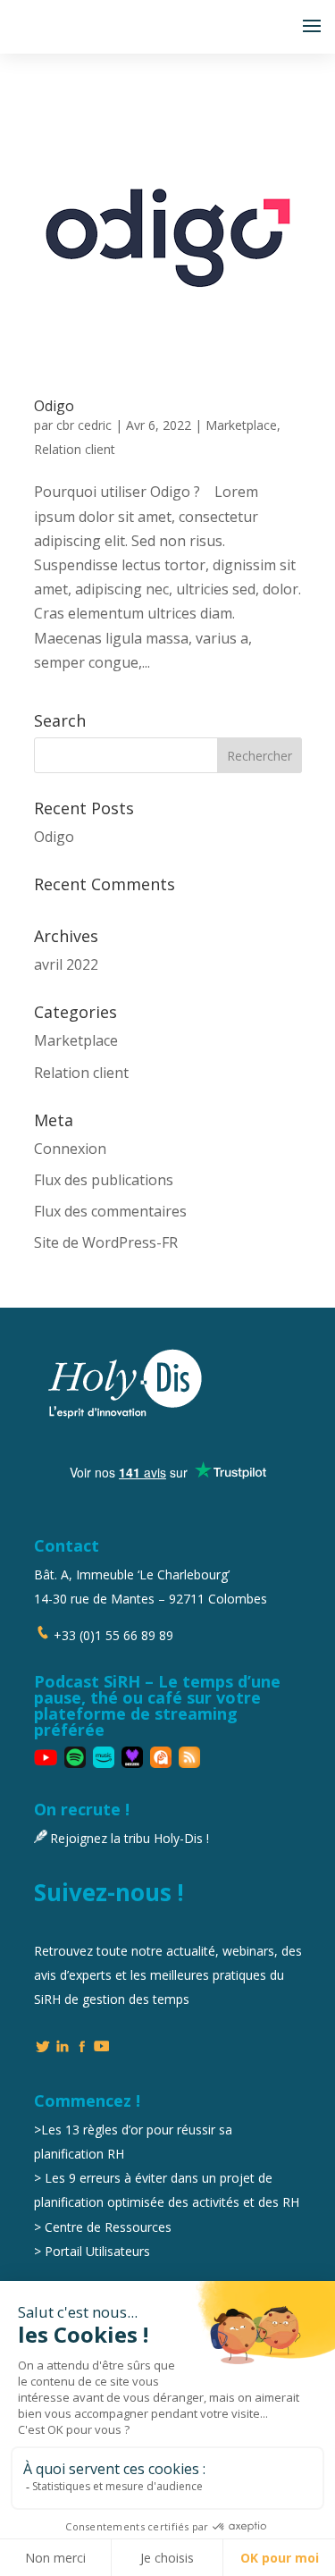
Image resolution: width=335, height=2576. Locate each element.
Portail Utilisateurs (97, 2251)
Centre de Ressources (108, 2227)
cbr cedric (84, 425)
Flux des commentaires (110, 1211)
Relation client (75, 449)
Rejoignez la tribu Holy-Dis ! (130, 1838)
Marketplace (241, 425)
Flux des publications (104, 1180)
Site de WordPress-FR (106, 1242)
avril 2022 (66, 964)
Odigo (54, 406)
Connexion (70, 1149)
